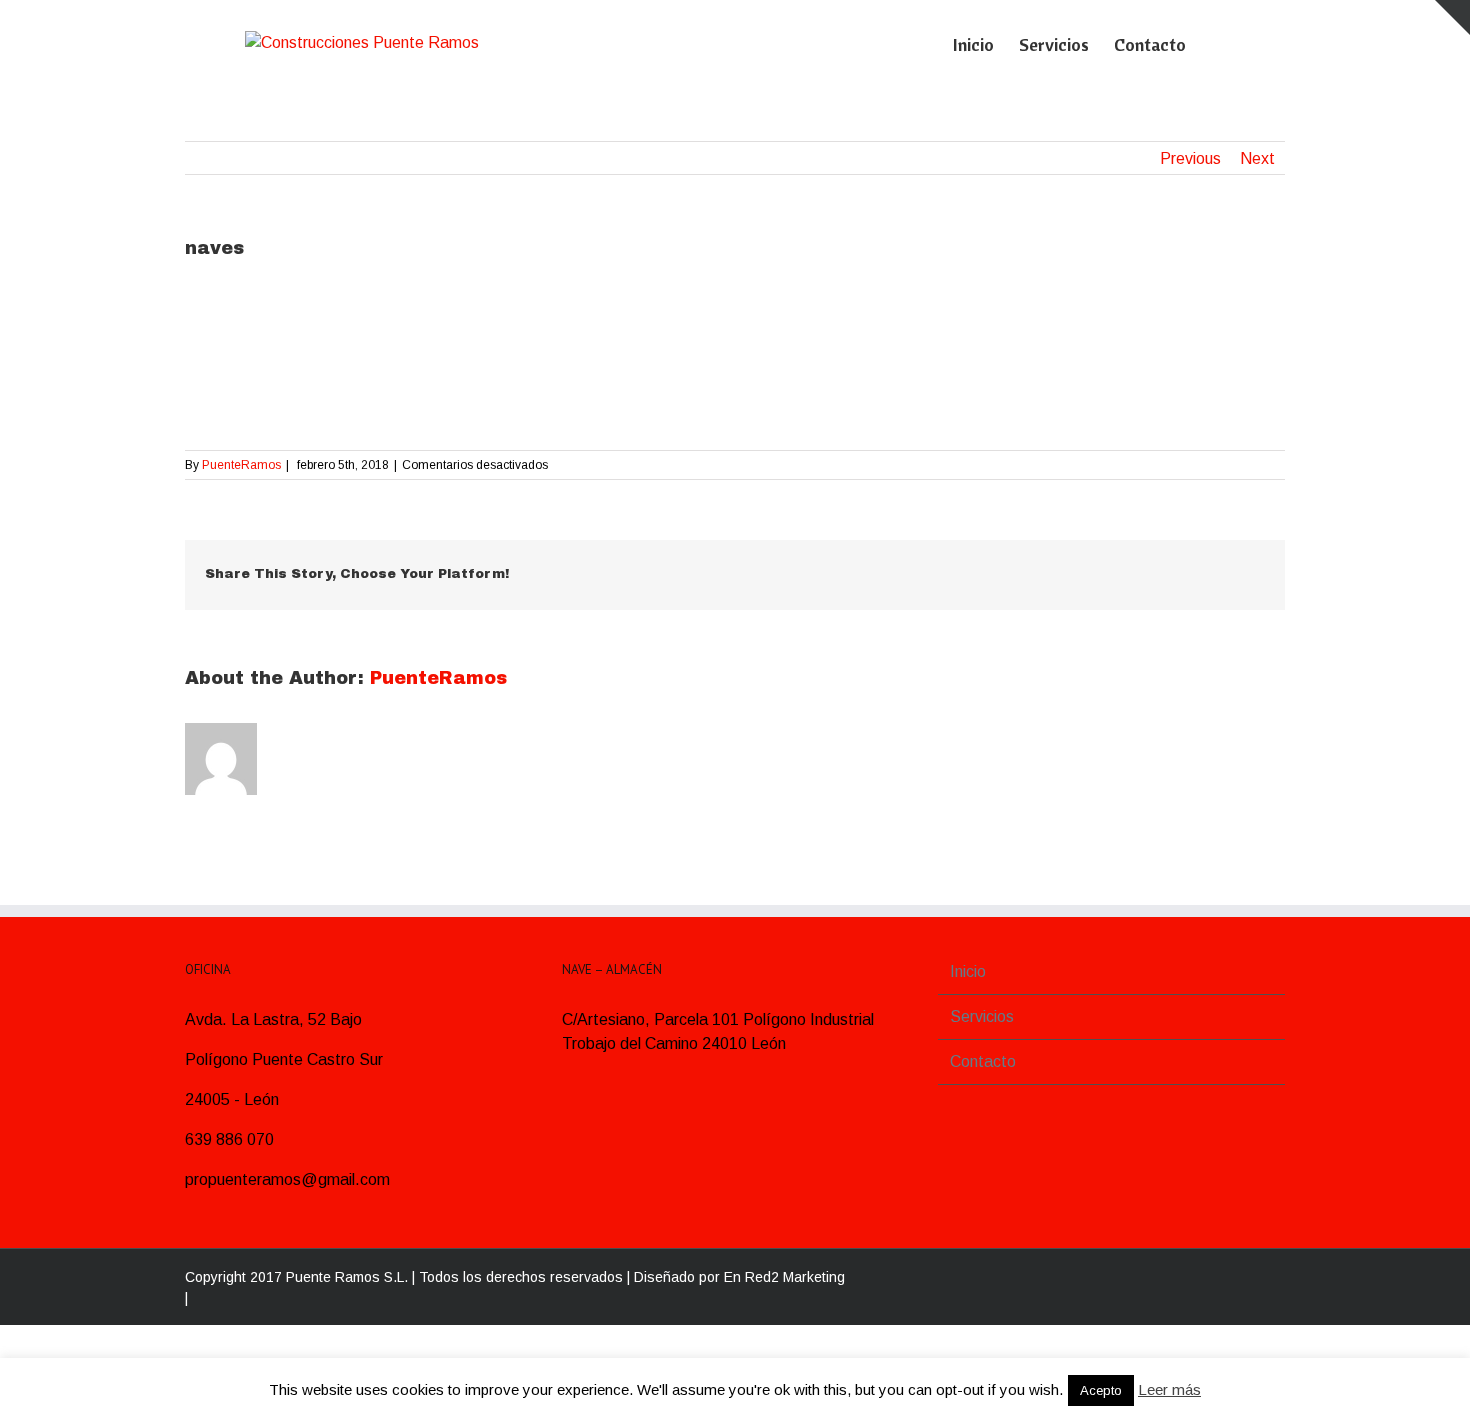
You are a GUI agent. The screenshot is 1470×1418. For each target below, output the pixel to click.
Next (1257, 158)
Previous (1190, 158)
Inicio (968, 971)
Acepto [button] (1101, 1390)
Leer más (1169, 1389)
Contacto (983, 1061)
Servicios (982, 1016)
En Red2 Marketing (784, 1277)
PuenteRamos (241, 465)
